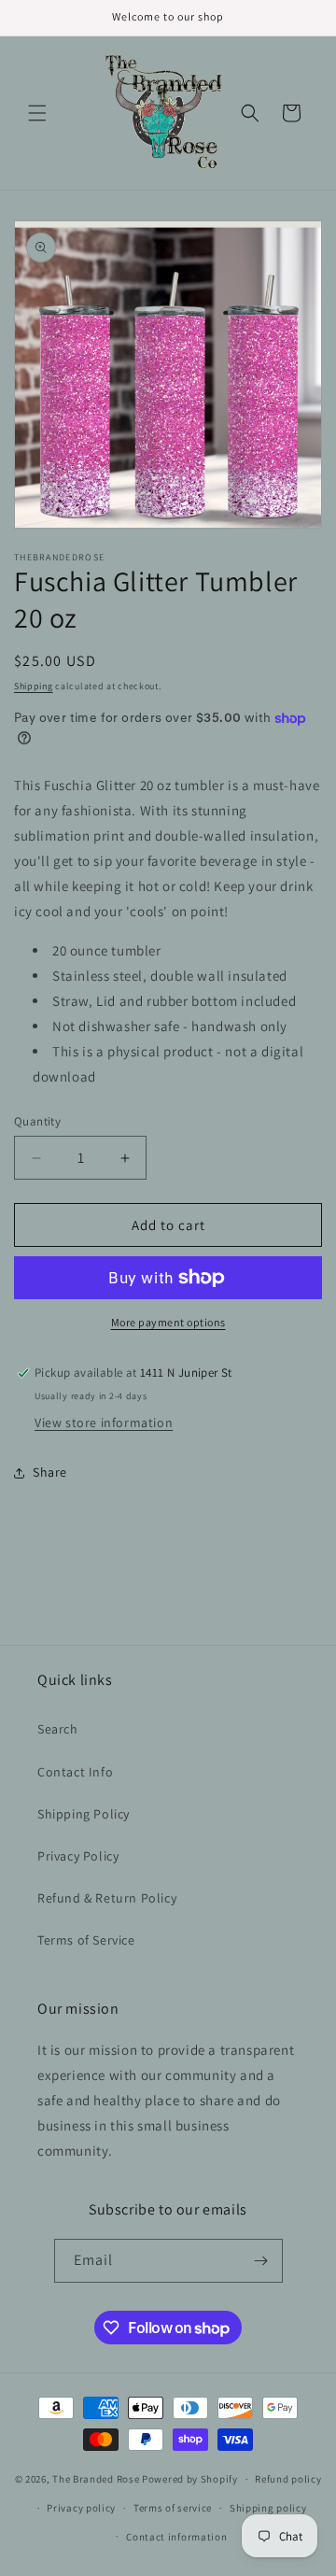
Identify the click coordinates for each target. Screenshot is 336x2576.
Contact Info (75, 1772)
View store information (104, 1422)
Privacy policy (81, 2508)
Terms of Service (86, 1940)
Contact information (176, 2537)
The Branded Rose (96, 2479)
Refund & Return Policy (107, 1898)
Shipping (34, 686)
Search (58, 1729)
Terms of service (173, 2508)
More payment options (168, 1322)
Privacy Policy (78, 1856)
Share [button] (50, 1472)
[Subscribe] (261, 2261)
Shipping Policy (84, 1814)
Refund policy (288, 2479)
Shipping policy (268, 2508)
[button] (37, 113)
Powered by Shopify (190, 2479)
